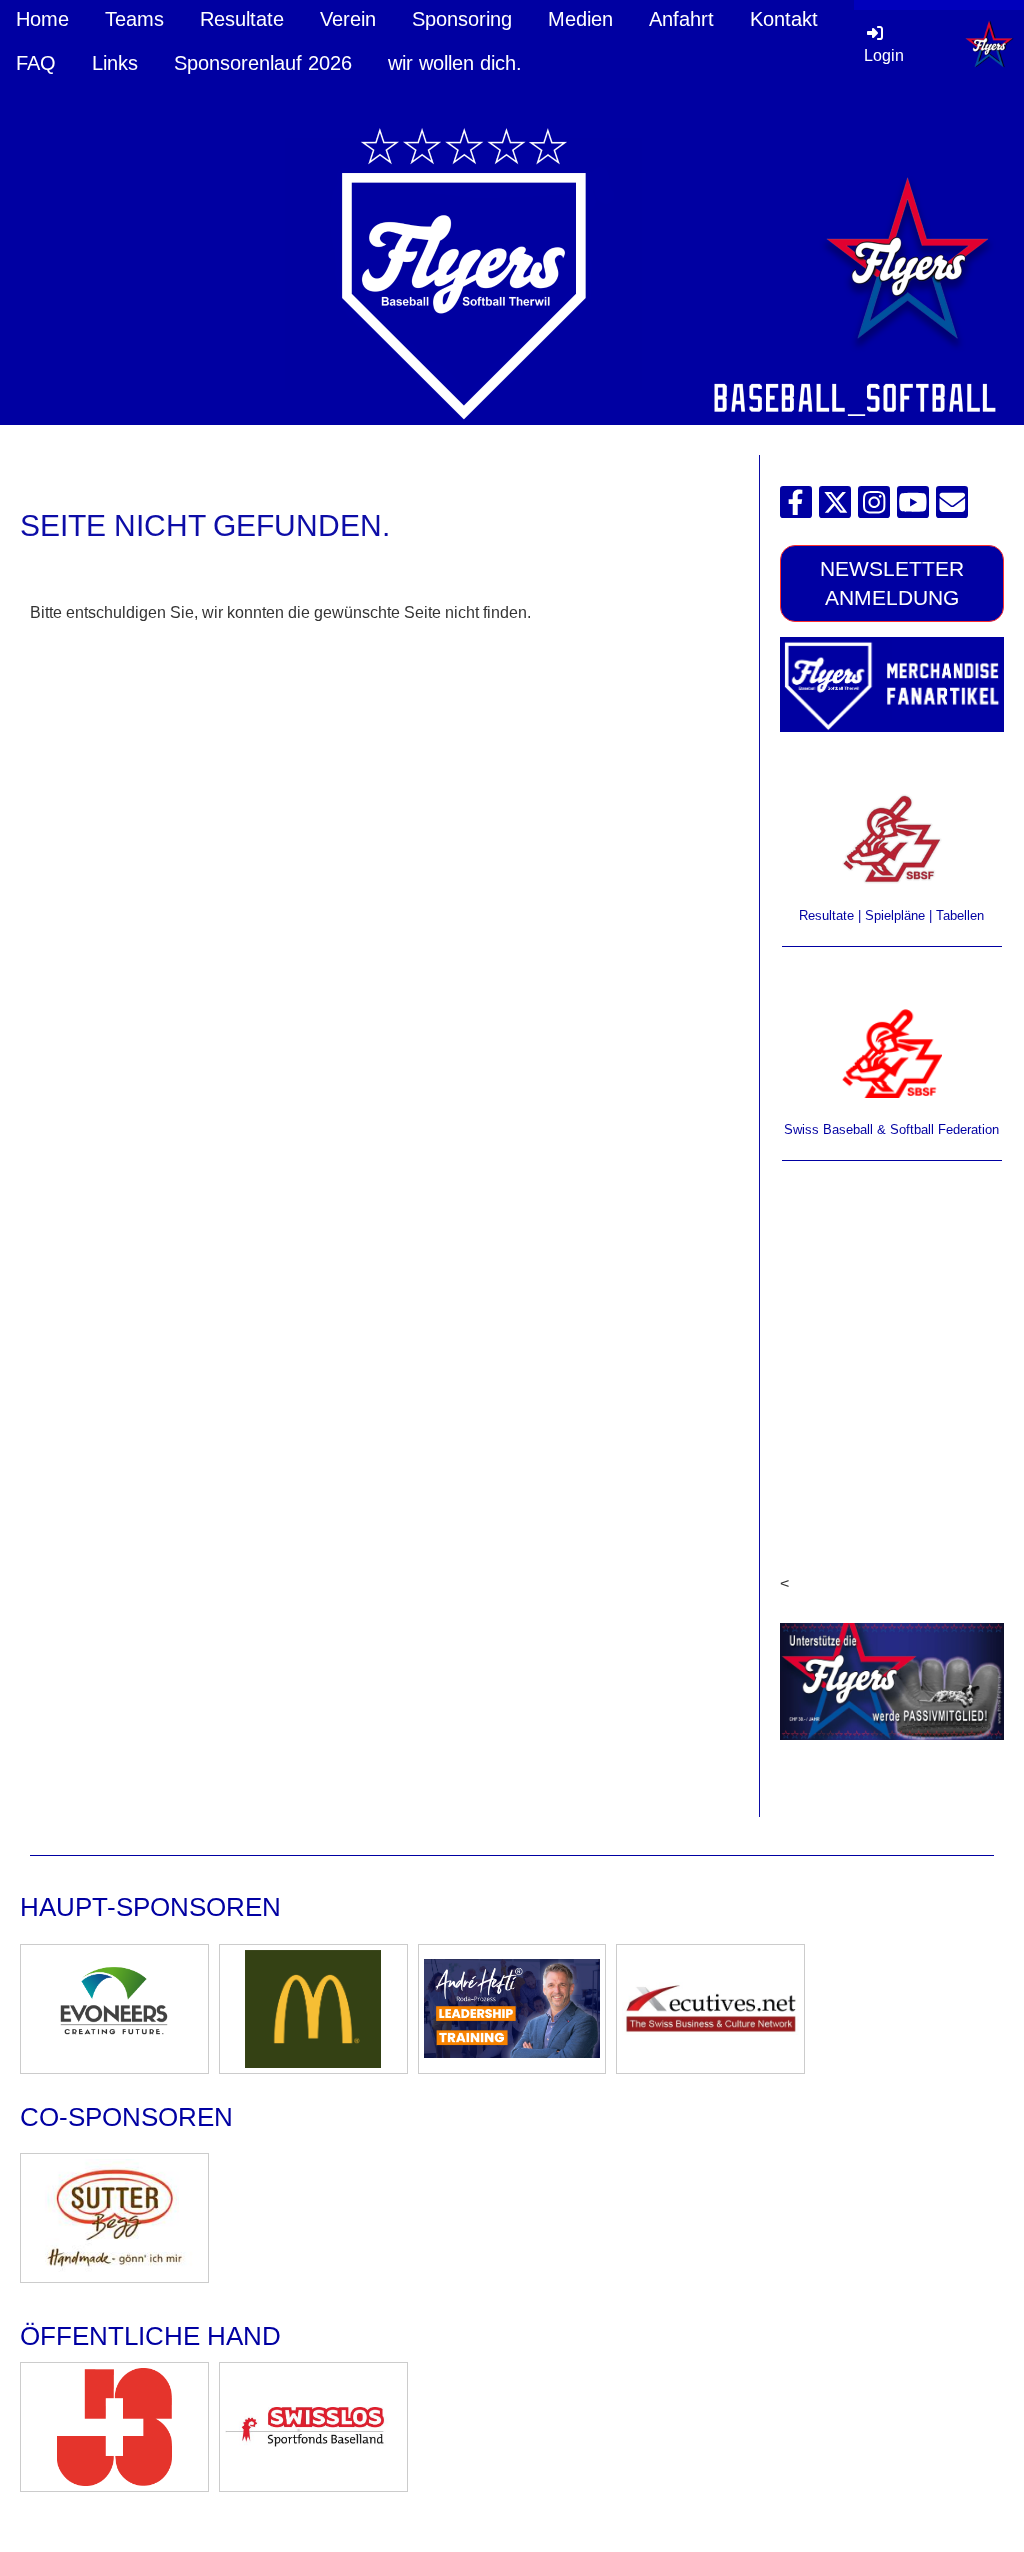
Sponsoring (462, 19)
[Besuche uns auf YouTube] (913, 507)
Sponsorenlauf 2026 (263, 63)
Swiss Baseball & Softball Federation (891, 1129)
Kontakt (784, 19)
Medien (580, 19)
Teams (134, 19)
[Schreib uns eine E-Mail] (952, 507)
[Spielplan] (892, 838)
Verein (348, 19)
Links (115, 63)
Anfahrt (681, 19)
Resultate (242, 19)
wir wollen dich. (455, 63)
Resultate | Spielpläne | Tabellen (891, 915)
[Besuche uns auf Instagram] (874, 507)
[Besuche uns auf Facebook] (796, 507)
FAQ (36, 63)
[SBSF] (892, 1053)
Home (42, 19)
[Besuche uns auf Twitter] (835, 507)
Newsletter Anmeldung (892, 583)
